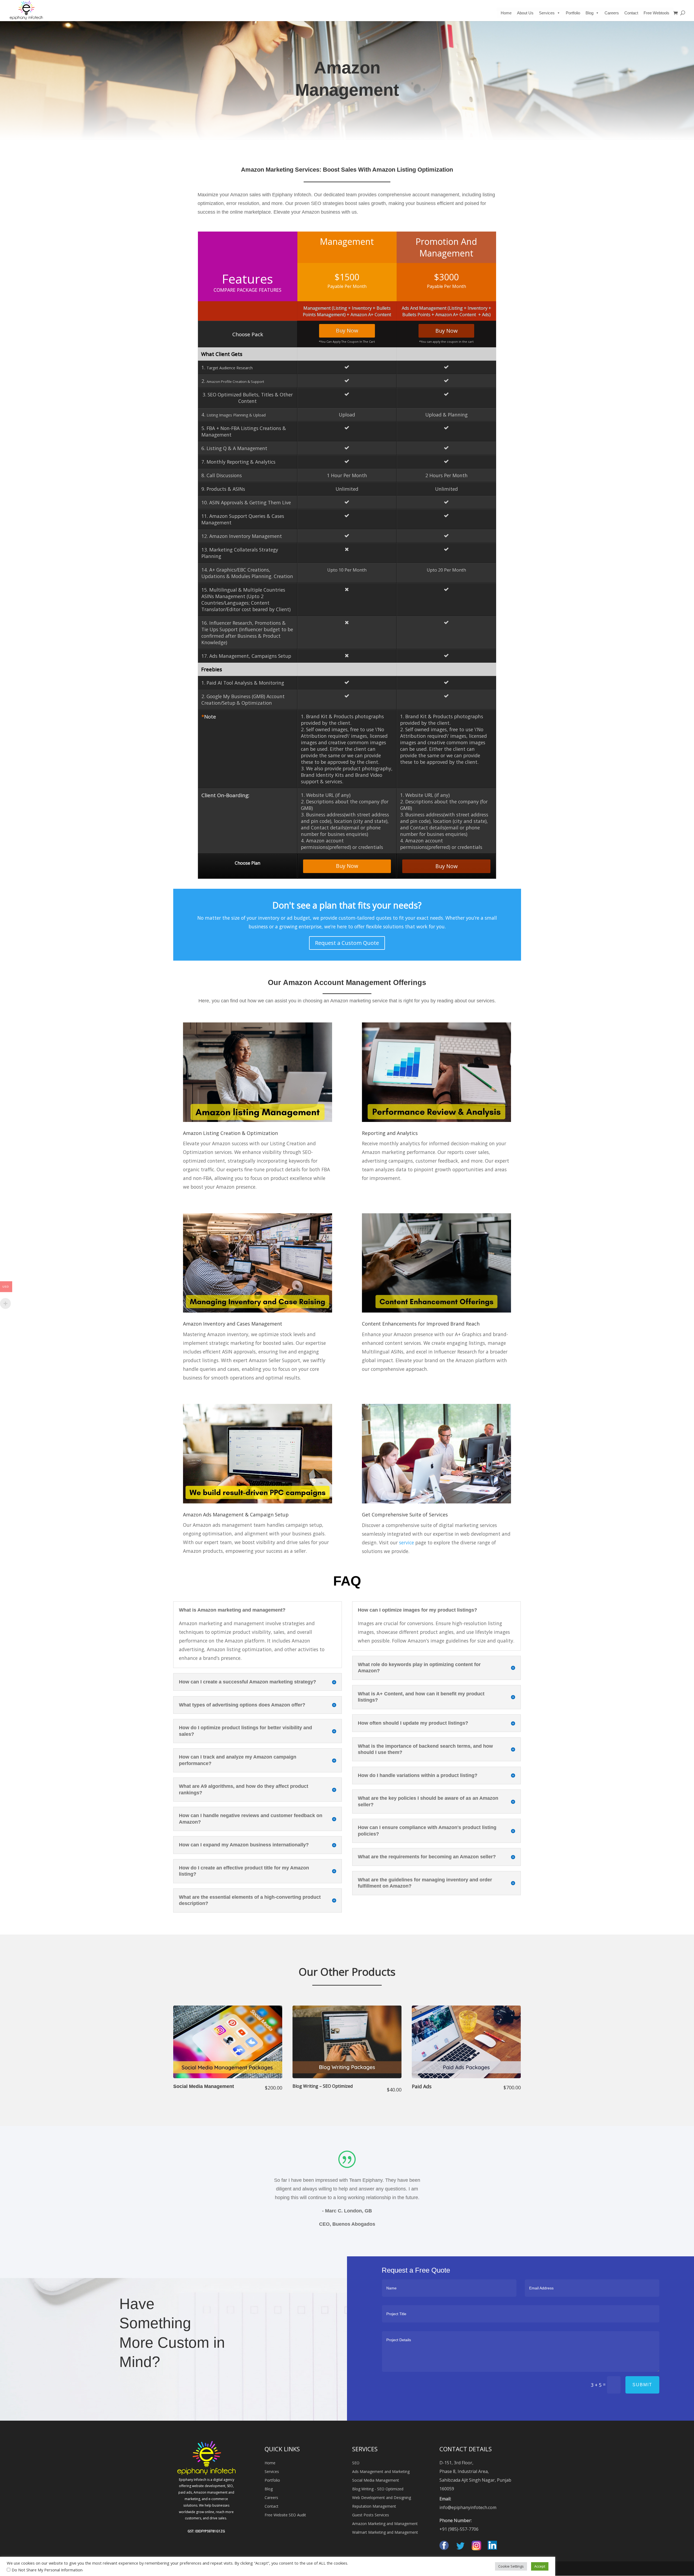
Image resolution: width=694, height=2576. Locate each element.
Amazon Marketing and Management (385, 2524)
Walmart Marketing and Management (385, 2532)
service (407, 1542)
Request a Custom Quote (347, 943)
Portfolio (573, 13)
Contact (631, 13)
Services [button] (547, 13)
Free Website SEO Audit (285, 2515)
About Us (525, 13)
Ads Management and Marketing (381, 2471)
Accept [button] (540, 2566)
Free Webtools (656, 13)
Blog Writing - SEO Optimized (378, 2489)
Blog (589, 13)
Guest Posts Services (371, 2515)
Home (506, 13)
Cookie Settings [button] (511, 2566)
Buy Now (347, 330)
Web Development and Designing (382, 2498)
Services (272, 2471)
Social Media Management (376, 2480)
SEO (356, 2463)
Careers (612, 13)
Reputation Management (374, 2506)
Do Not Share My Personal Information (47, 2570)
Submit (642, 2385)
